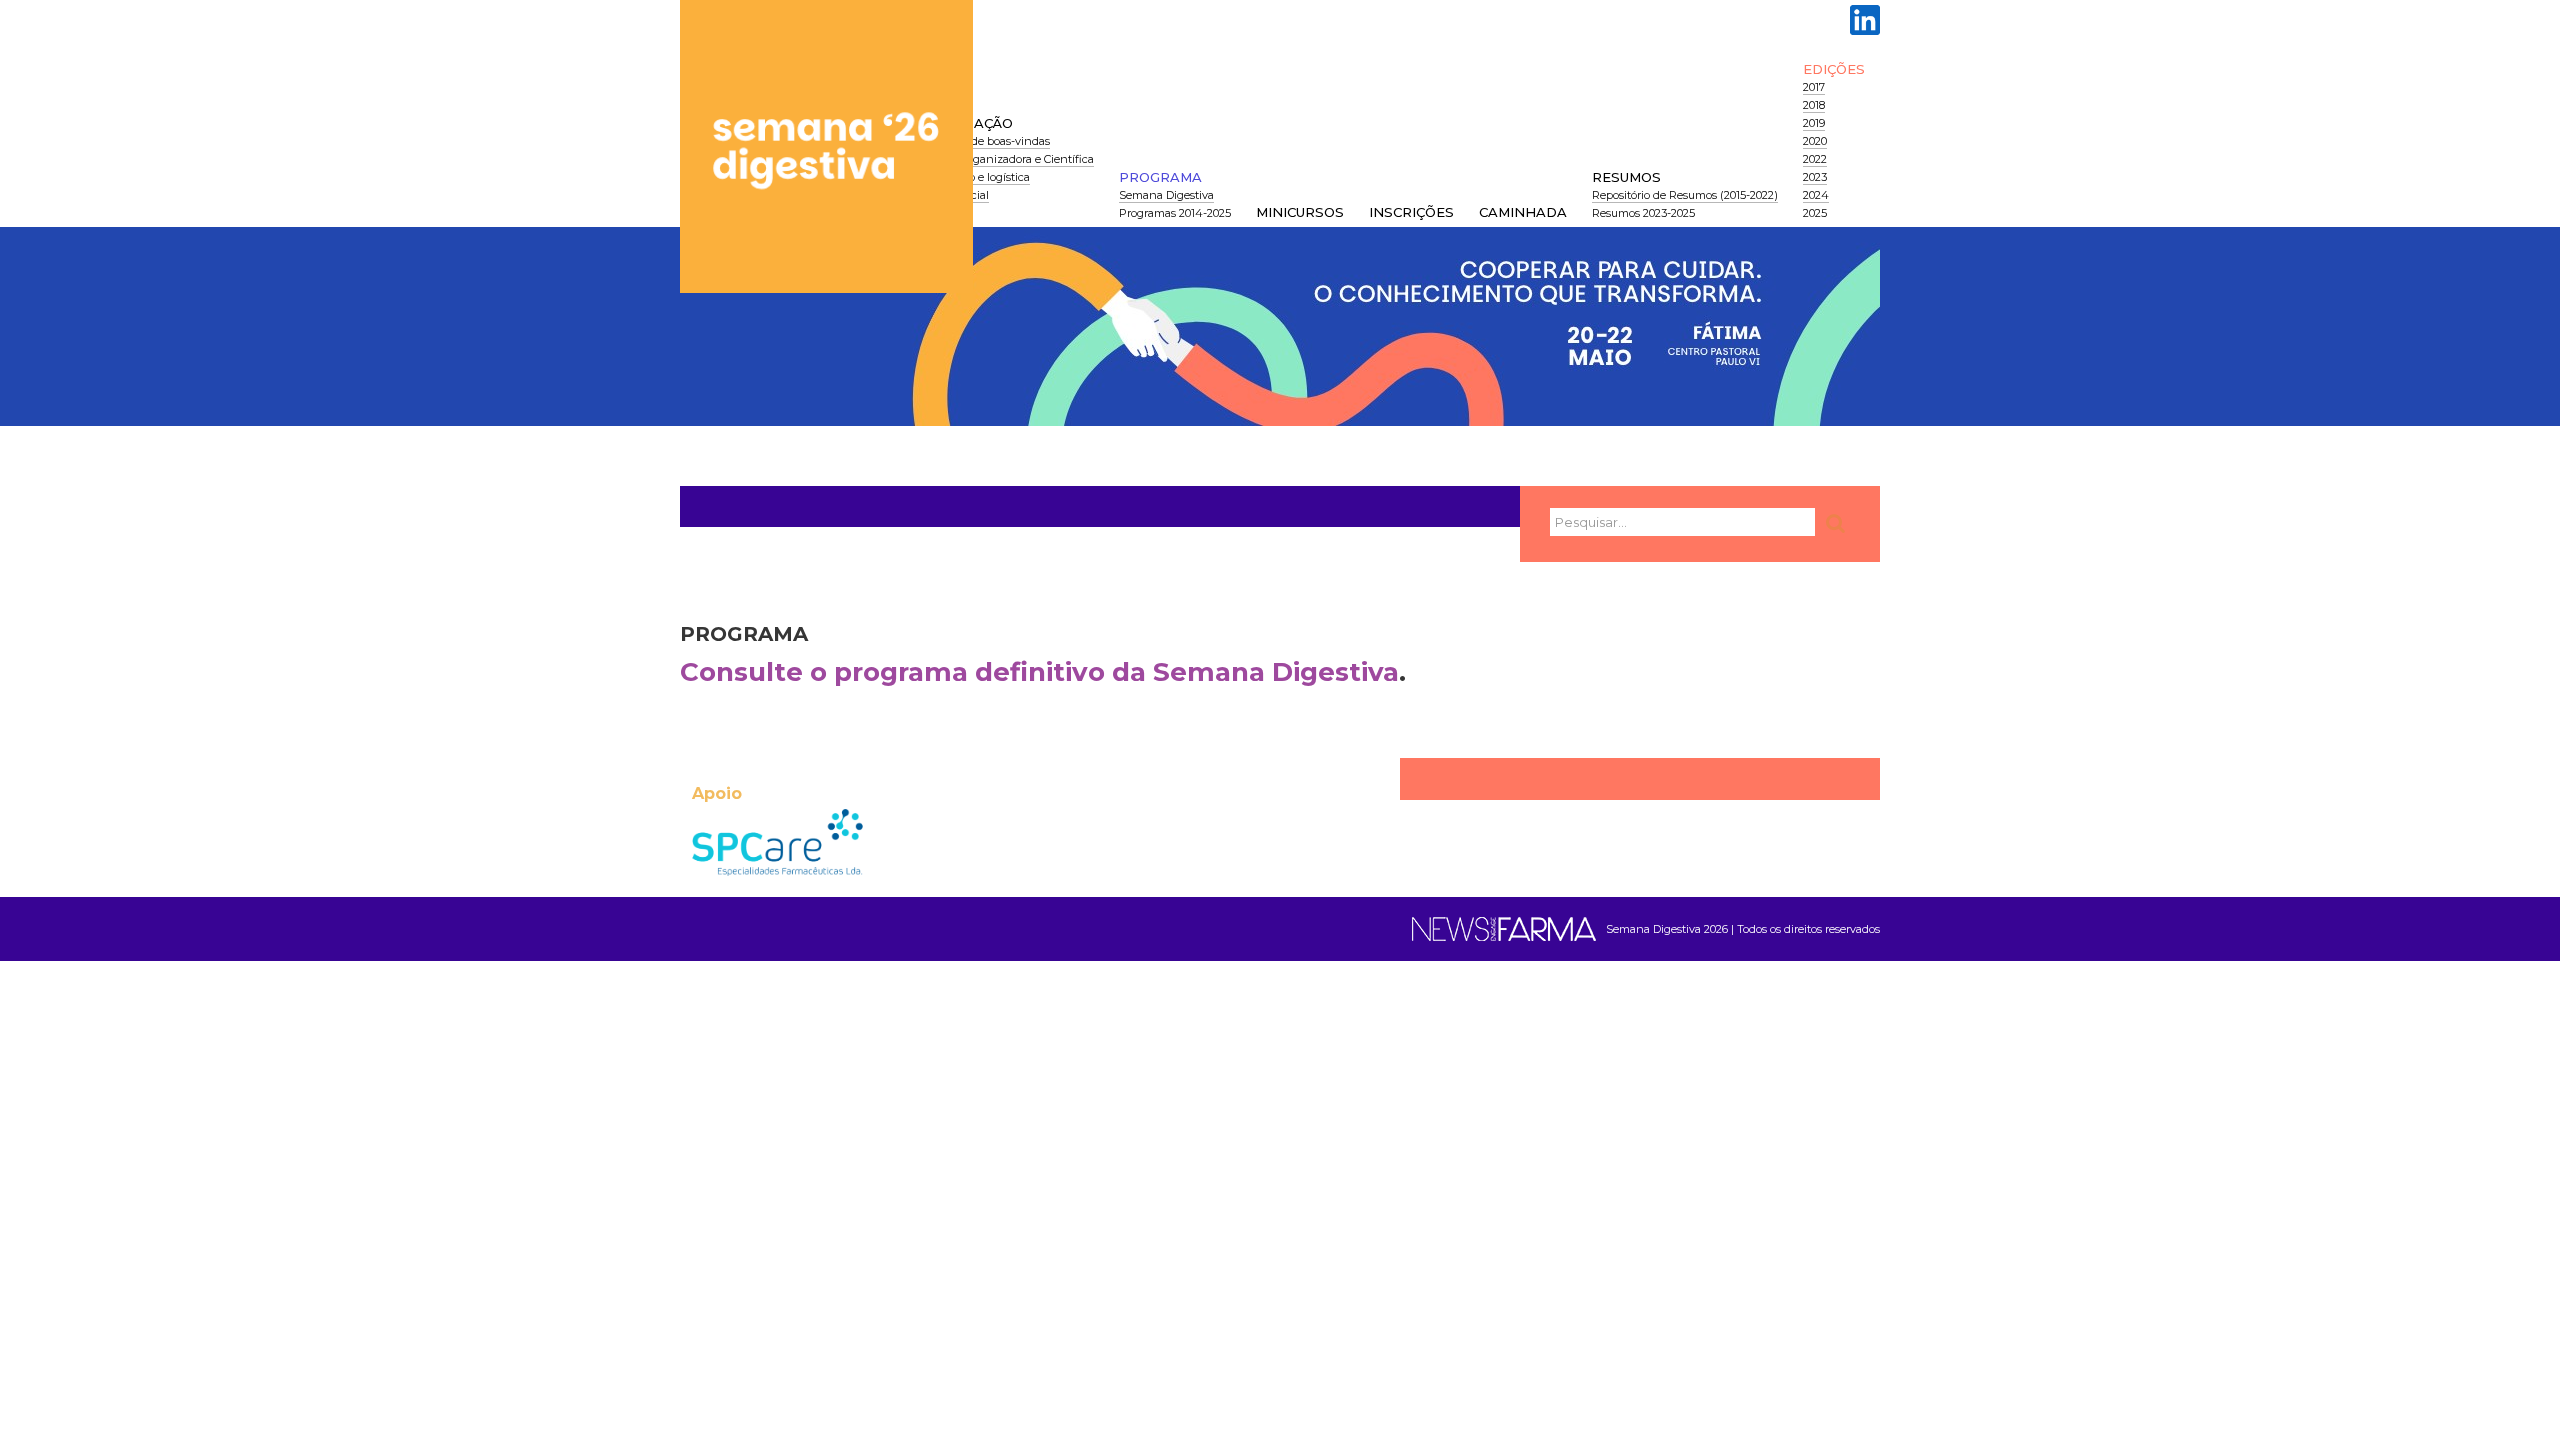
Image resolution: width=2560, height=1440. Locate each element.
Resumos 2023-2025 (1643, 213)
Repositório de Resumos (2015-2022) (1685, 195)
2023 (1815, 177)
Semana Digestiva (1166, 195)
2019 (1814, 123)
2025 (1815, 213)
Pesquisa (1838, 523)
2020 (1815, 141)
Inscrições (1411, 212)
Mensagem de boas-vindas (979, 141)
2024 (1816, 195)
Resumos (1626, 177)
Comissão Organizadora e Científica (1001, 159)
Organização (961, 123)
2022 (1815, 159)
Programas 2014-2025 (1175, 213)
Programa (1160, 177)
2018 (1814, 105)
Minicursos (1300, 212)
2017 (1814, 87)
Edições (1834, 69)
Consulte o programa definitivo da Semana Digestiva (1039, 672)
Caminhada (1523, 212)
